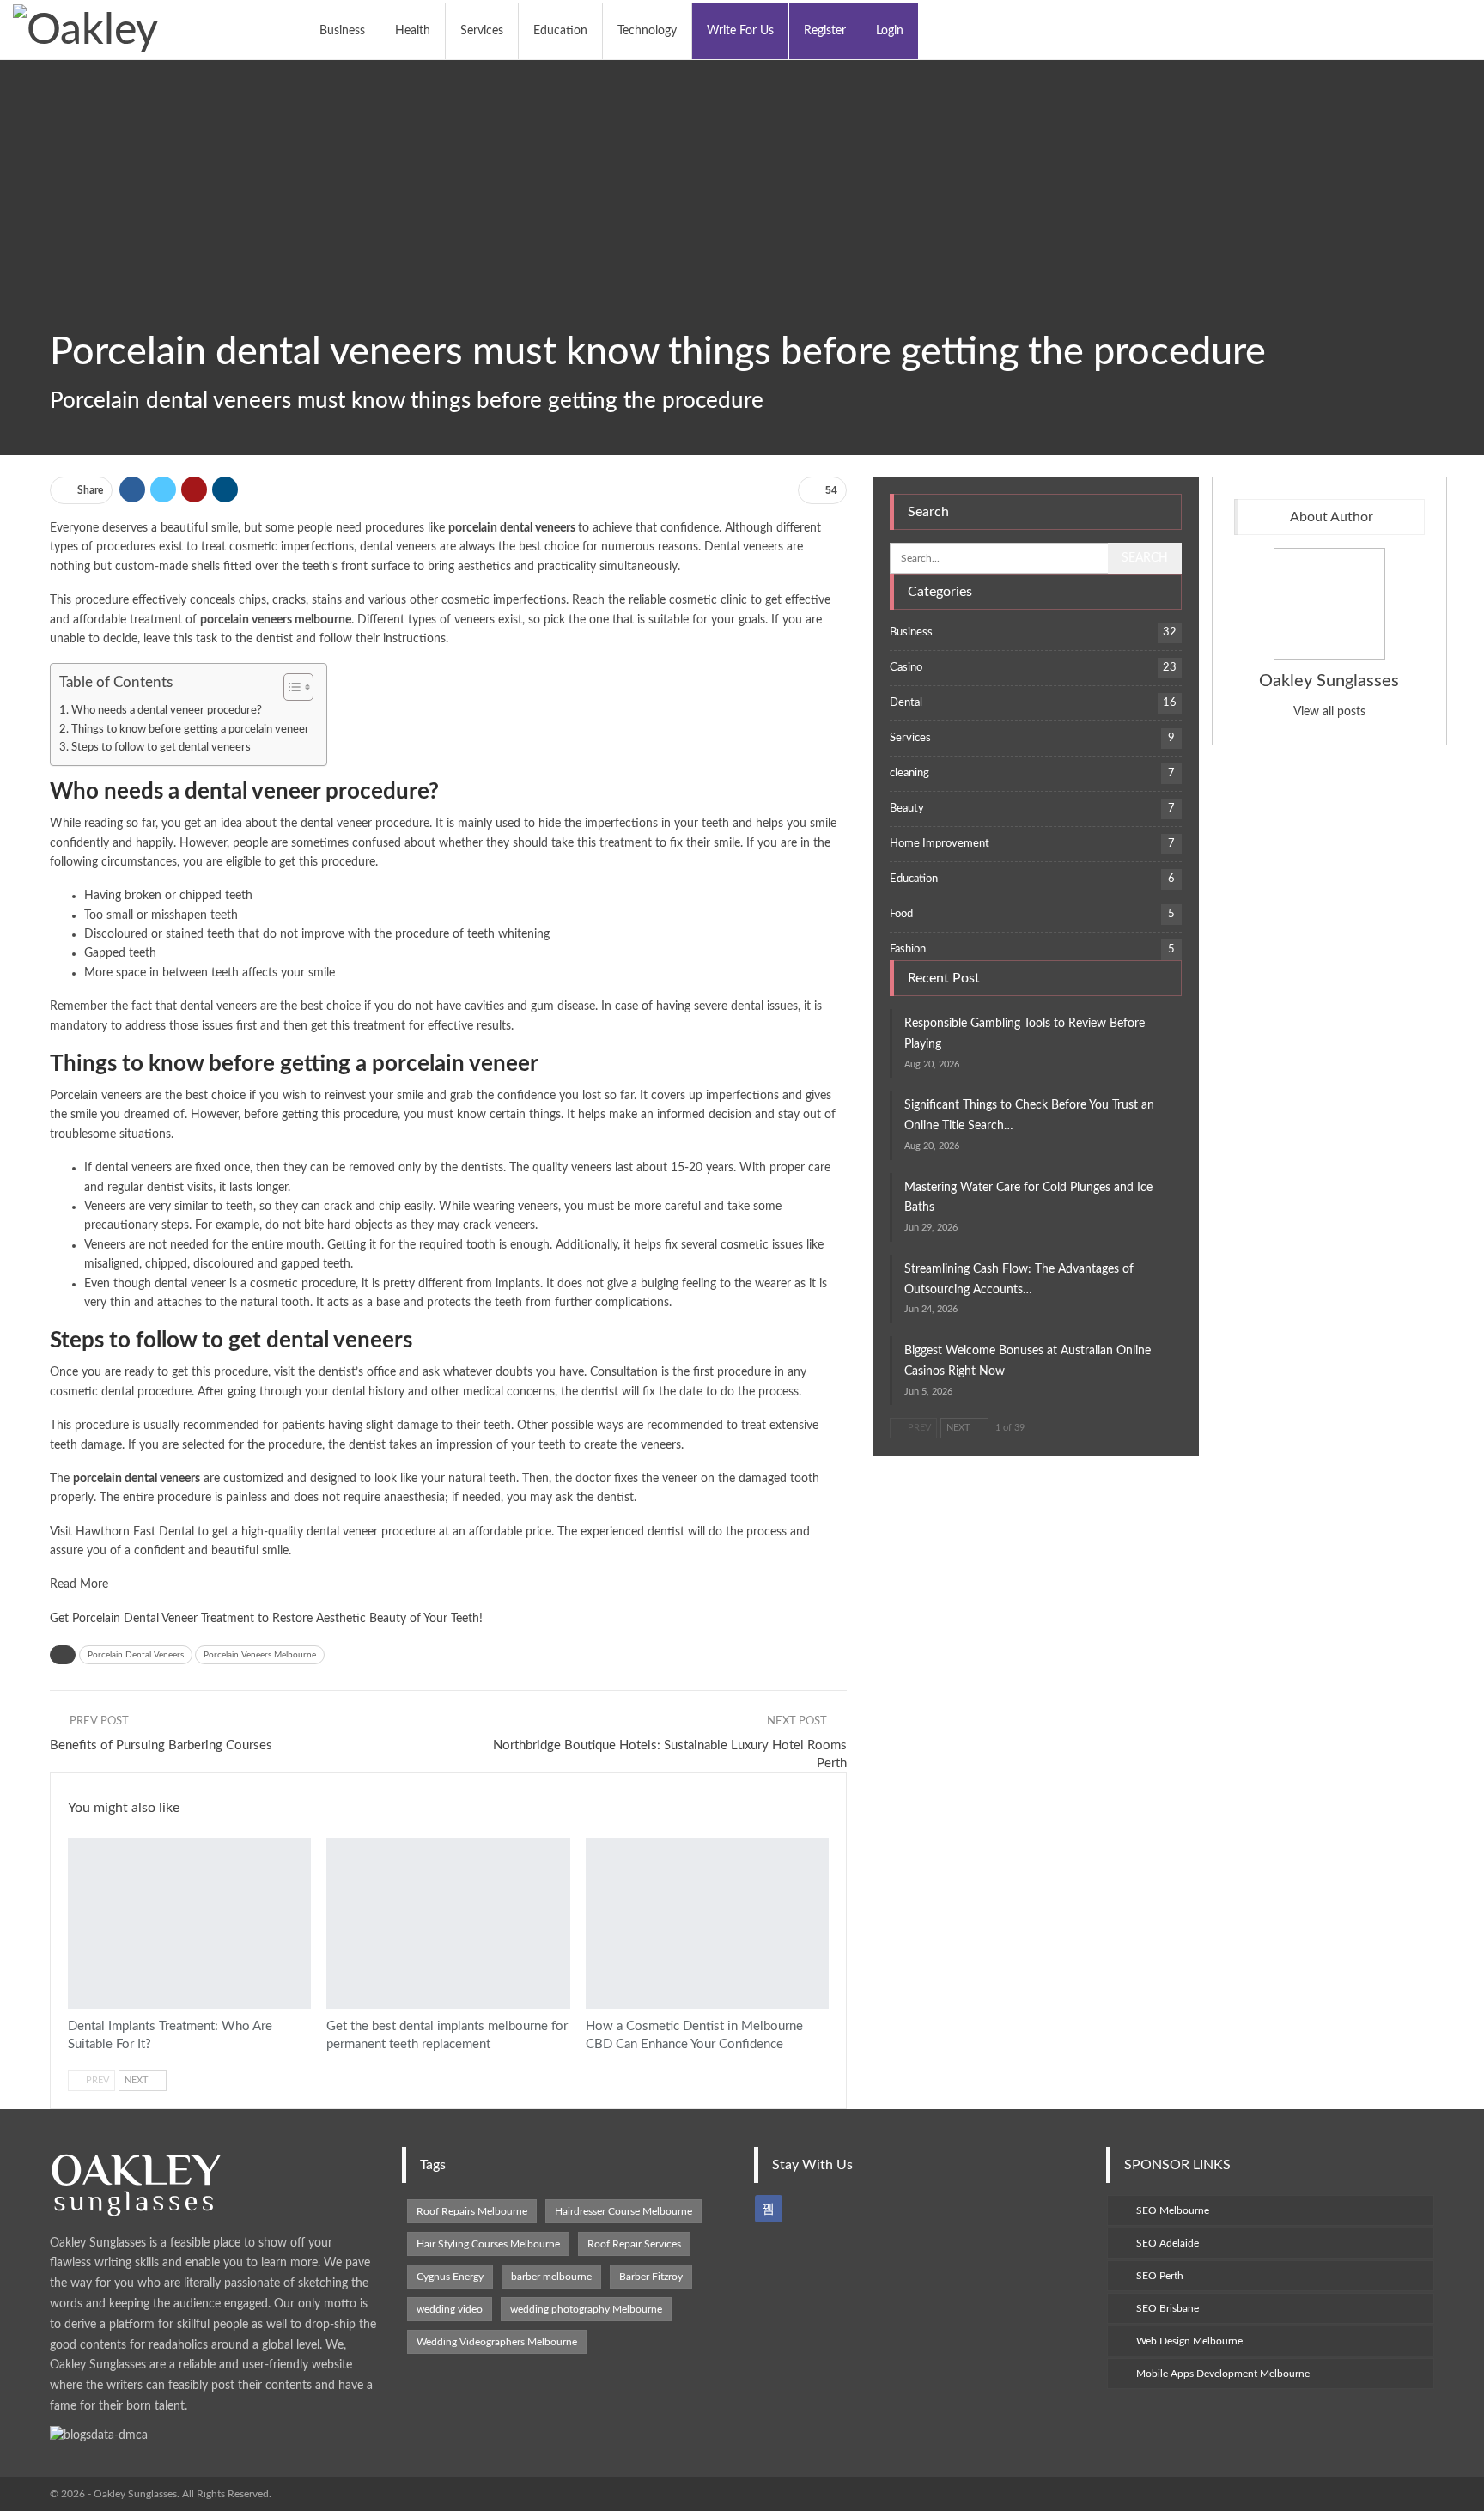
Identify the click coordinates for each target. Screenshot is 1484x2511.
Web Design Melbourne (1189, 2341)
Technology (647, 31)
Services (482, 31)
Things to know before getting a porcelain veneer (190, 729)
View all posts (1329, 712)
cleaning (909, 773)
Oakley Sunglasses (1329, 681)
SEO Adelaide (1168, 2243)
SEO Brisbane (1168, 2308)
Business (342, 31)
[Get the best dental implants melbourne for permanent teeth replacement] (448, 1923)
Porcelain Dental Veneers (136, 1655)
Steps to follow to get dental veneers (161, 747)
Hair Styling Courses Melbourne (488, 2244)
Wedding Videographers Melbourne (497, 2342)
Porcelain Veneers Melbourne (260, 1655)
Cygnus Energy (450, 2277)
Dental (74, 1839)
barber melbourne (551, 2277)
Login (890, 31)
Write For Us (740, 31)
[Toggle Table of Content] (290, 687)
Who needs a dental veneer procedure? (167, 710)
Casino (906, 668)
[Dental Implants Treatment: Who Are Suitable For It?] (189, 1923)
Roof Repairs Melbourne (472, 2211)
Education (560, 31)
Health (413, 31)
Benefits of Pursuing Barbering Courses (161, 1745)
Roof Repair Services (634, 2244)
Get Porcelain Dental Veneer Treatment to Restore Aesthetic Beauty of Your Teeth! (266, 1619)
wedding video (450, 2309)
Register (825, 31)
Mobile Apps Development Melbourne (1223, 2374)
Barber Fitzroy (651, 2277)
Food (901, 914)
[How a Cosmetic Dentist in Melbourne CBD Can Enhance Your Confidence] (707, 1923)
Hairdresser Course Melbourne (623, 2211)
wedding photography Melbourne (586, 2309)
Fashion (908, 949)
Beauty (907, 809)
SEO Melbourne (1173, 2210)
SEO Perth (1160, 2276)
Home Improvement (940, 844)
